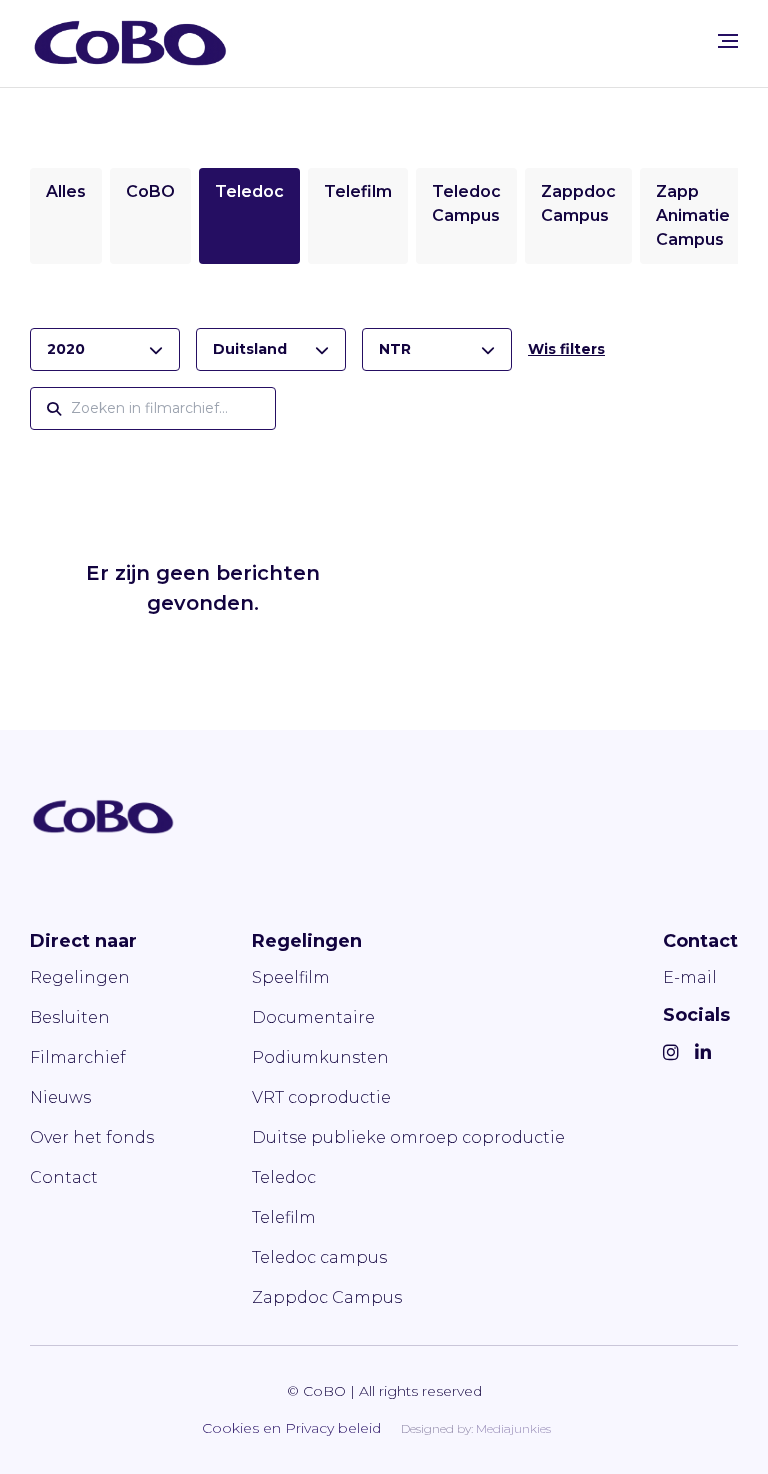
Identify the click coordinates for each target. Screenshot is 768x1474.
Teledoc (249, 191)
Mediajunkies (513, 1428)
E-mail (690, 977)
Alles (66, 191)
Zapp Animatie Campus (693, 215)
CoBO (150, 191)
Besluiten (70, 1017)
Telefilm (358, 191)
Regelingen (80, 977)
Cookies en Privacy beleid (291, 1428)
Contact (64, 1177)
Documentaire (313, 1017)
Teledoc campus (319, 1257)
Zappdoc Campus (327, 1297)
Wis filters (566, 349)
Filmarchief (78, 1057)
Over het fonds (92, 1137)
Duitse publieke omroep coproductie (408, 1137)
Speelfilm (291, 977)
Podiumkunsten (320, 1057)
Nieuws (60, 1097)
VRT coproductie (321, 1097)
